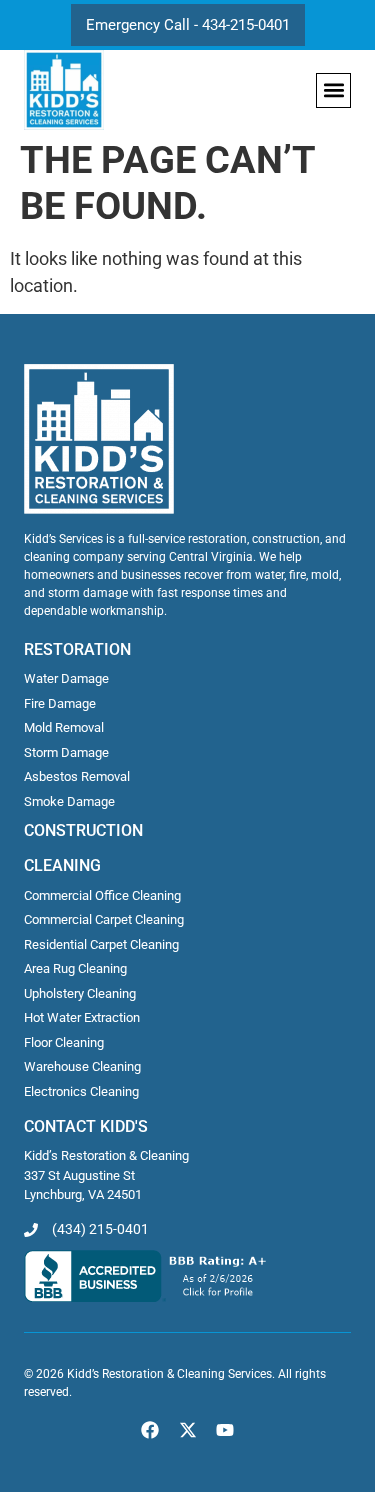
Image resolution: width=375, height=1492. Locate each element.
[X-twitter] (187, 1429)
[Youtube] (224, 1429)
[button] (333, 90)
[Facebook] (150, 1429)
